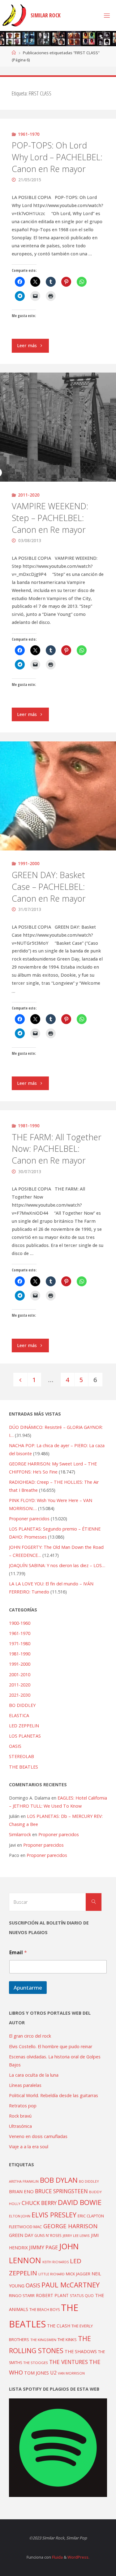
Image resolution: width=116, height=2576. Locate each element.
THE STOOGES (36, 2363)
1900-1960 (20, 1623)
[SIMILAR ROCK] (14, 15)
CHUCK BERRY (39, 2203)
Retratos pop (23, 2106)
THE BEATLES (24, 1767)
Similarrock (20, 1834)
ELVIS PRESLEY (54, 2215)
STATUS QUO (82, 2295)
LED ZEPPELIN (24, 1726)
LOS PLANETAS (25, 1736)
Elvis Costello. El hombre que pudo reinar (51, 2046)
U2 (53, 2373)
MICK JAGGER (78, 2274)
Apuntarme (28, 1988)
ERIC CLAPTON (91, 2216)
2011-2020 (29, 495)
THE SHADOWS (81, 2351)
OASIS (15, 1746)
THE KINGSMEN (43, 2340)
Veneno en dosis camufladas (38, 2136)
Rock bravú (20, 2116)
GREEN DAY (21, 2235)
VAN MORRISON (71, 2373)
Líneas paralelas (25, 2085)
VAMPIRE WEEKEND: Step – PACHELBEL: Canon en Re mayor (50, 518)
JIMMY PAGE (43, 2247)
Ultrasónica (20, 2126)
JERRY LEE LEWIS (76, 2236)
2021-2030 (20, 1695)
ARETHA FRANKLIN (24, 2181)
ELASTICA (19, 1715)
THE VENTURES (69, 2362)
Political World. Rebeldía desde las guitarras (54, 2095)
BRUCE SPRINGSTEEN (61, 2191)
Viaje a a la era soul (29, 2147)
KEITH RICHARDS (56, 2262)
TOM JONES (37, 2373)
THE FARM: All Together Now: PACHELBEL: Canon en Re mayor (57, 1149)
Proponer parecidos (59, 1834)
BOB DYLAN (59, 2180)
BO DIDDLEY (22, 1705)
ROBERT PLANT (52, 2295)
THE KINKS (67, 2340)
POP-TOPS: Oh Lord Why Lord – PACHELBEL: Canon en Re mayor (57, 157)
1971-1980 (20, 1644)
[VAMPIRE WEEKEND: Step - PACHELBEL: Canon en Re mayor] (58, 427)
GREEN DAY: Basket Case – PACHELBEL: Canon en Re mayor (49, 887)
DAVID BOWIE (80, 2202)
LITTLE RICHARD (52, 2274)
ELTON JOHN (20, 2216)
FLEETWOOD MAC (26, 2227)
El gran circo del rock (30, 2036)
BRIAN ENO (21, 2191)
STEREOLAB (21, 1756)
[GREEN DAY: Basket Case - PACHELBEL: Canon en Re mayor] (58, 796)
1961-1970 (29, 134)
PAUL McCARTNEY (71, 2285)
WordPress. (78, 2557)
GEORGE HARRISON (70, 2226)
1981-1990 (29, 1126)
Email (18, 1953)
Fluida (57, 2557)
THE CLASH (59, 2326)
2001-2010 (20, 1675)
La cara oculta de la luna (34, 2075)
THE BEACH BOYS (45, 2310)
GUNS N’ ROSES (48, 2235)
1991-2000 (29, 863)
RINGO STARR (22, 2295)
